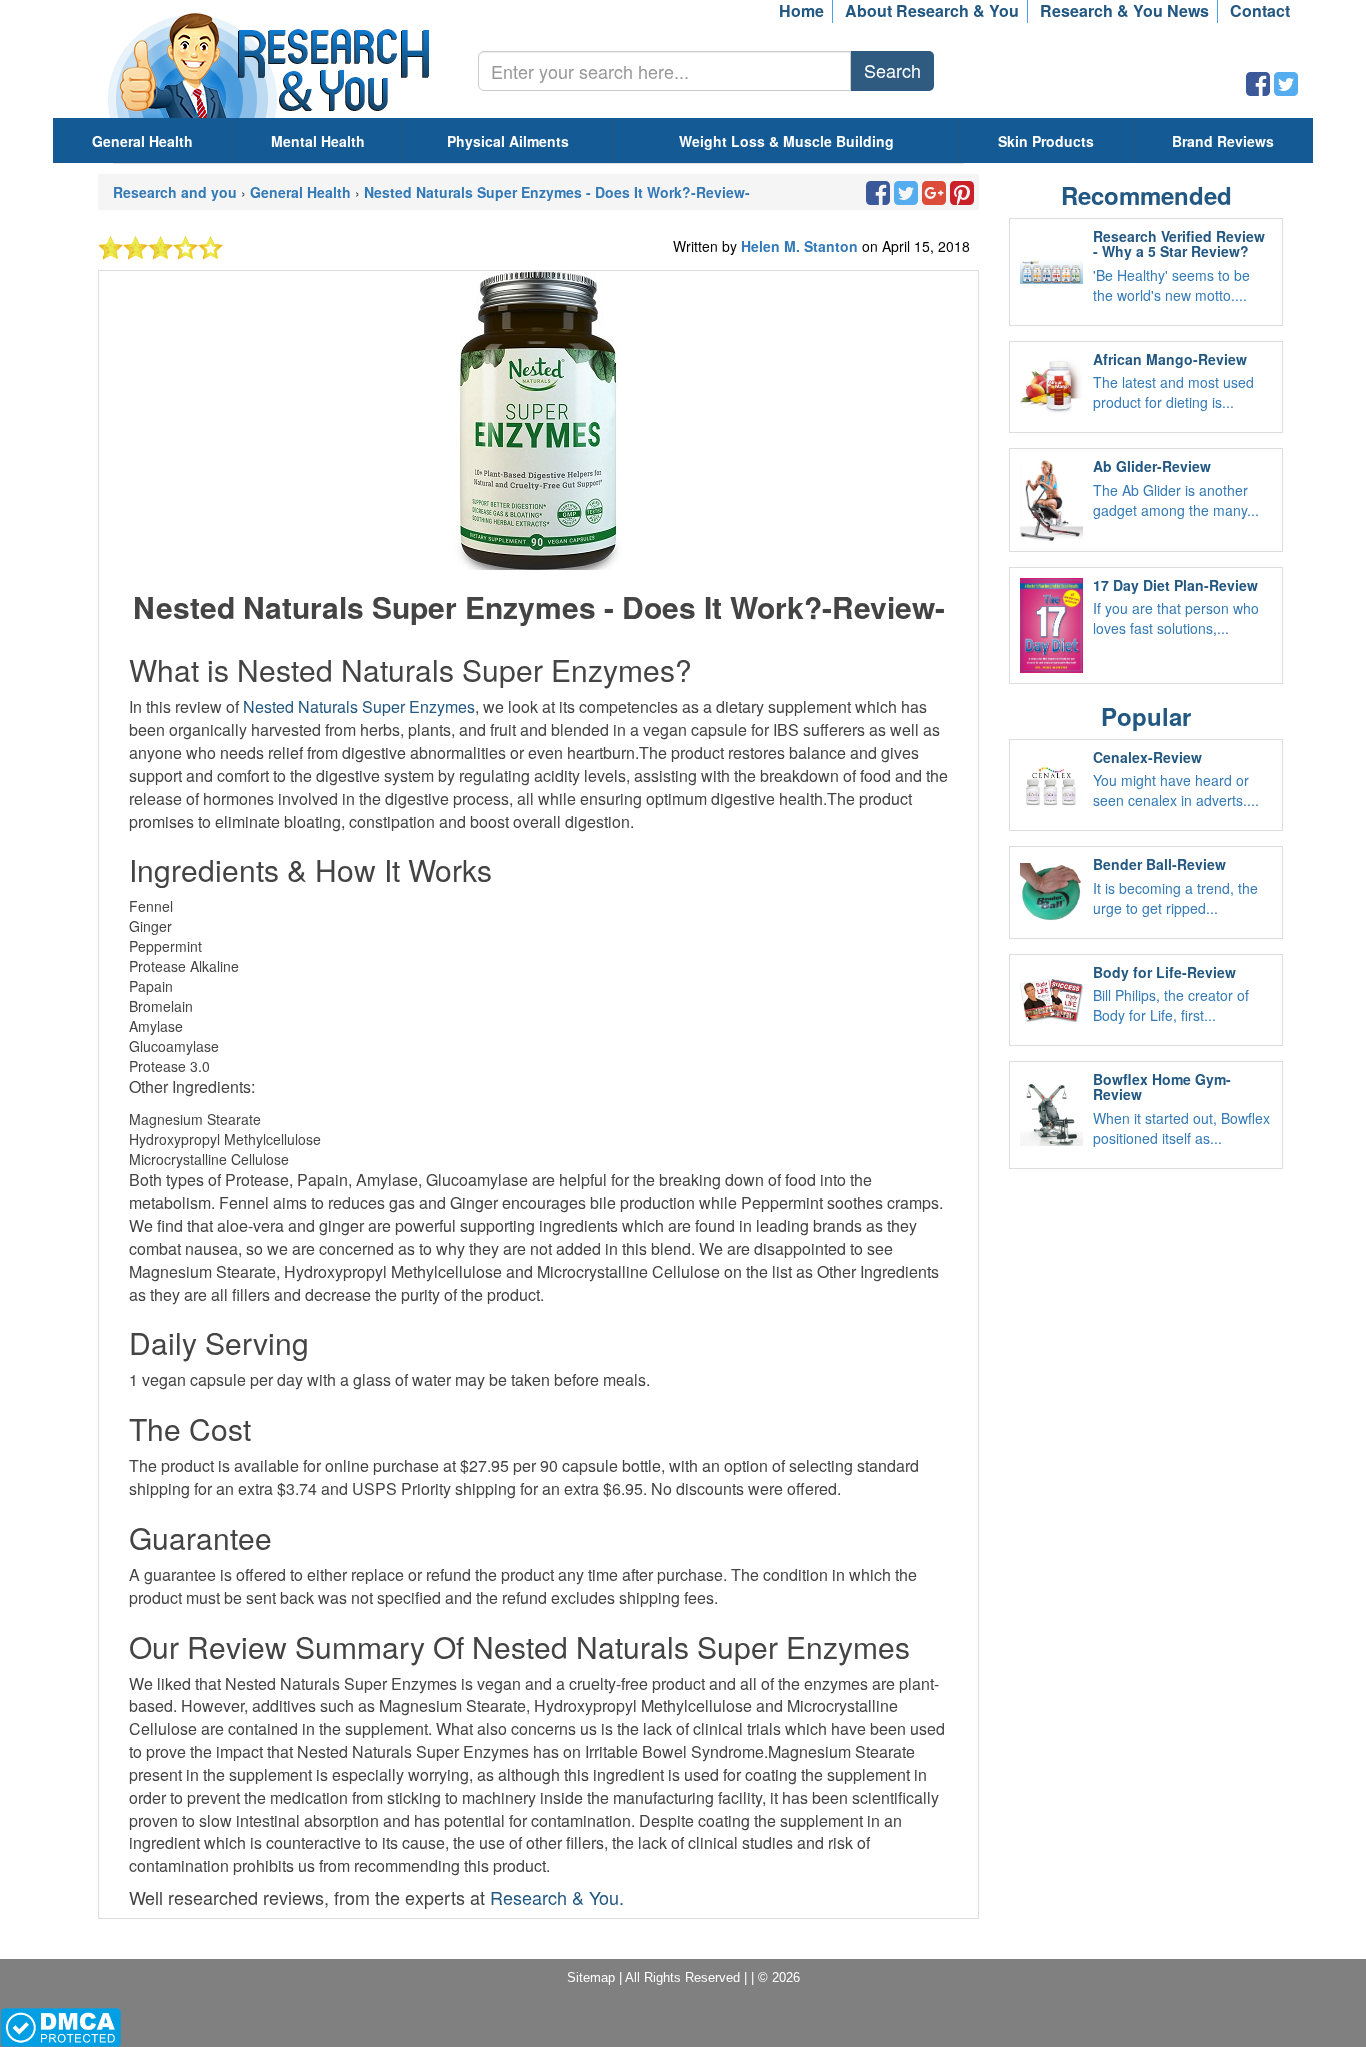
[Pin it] (962, 197)
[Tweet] (1286, 88)
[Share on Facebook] (1258, 88)
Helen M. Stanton (801, 246)
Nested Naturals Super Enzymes (359, 706)
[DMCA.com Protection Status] (60, 2026)
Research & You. (557, 1897)
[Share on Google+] (934, 197)
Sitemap (591, 1977)
